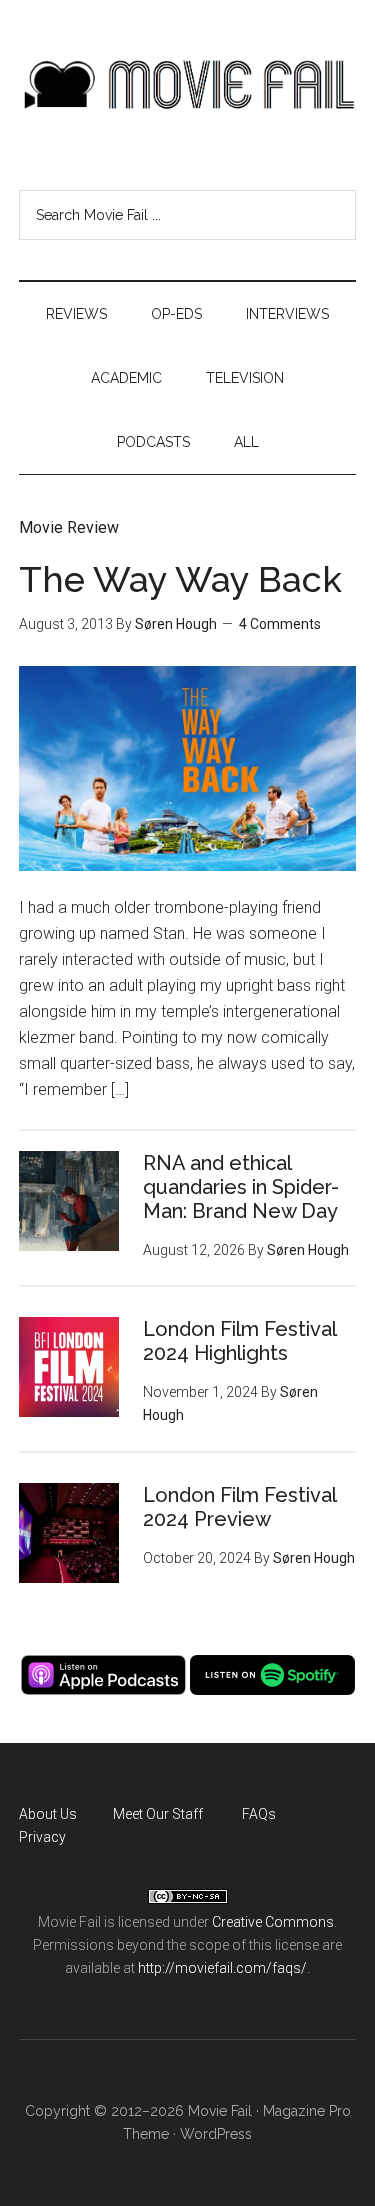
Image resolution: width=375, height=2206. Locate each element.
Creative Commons (273, 1922)
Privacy (42, 1837)
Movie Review (69, 527)
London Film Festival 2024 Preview (239, 1507)
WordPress (216, 2134)
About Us (48, 1814)
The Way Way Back (180, 579)
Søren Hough (176, 624)
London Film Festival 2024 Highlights (239, 1341)
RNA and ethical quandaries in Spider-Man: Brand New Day (241, 1187)
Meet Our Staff (158, 1814)
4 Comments (280, 624)
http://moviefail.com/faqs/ (222, 1968)
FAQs (259, 1814)
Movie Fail (188, 85)
